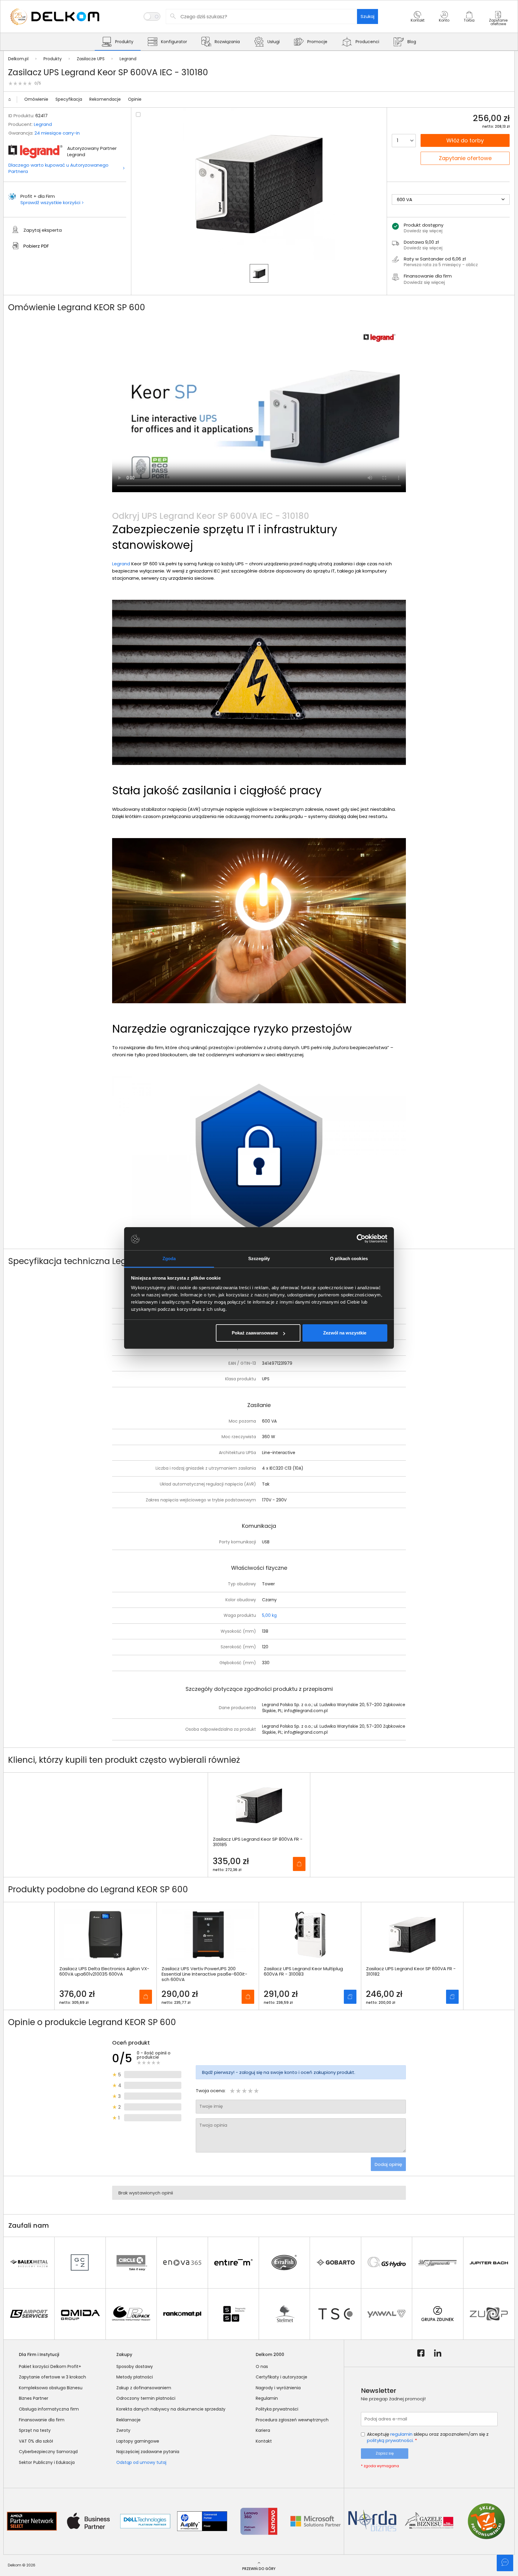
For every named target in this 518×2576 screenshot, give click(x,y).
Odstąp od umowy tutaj (141, 2462)
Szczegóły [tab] (259, 1258)
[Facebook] (421, 2353)
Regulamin (267, 2398)
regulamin (401, 2434)
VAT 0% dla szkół (36, 2441)
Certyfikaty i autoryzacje (281, 2377)
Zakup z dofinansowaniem (144, 2388)
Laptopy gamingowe (138, 2441)
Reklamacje (128, 2420)
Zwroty (123, 2430)
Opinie (135, 99)
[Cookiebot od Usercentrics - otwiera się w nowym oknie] (361, 1239)
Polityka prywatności (277, 2409)
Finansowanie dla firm (42, 2420)
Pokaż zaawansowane (255, 1333)
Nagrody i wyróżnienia (278, 2388)
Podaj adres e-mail (386, 2419)
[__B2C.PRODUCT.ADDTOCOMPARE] (138, 115)
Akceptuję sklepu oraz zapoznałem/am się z (428, 2437)
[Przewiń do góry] (12, 100)
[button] (418, 22)
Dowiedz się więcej (424, 282)
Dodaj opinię (388, 2164)
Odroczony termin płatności (146, 2398)
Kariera (263, 2430)
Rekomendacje (105, 99)
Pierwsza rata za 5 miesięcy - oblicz (441, 265)
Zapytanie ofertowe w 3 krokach (52, 2377)
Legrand (43, 124)
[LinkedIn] (438, 2353)
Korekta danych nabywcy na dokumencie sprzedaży (171, 2409)
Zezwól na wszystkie (345, 1333)
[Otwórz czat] (505, 2563)
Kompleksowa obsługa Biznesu (51, 2388)
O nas (262, 2366)
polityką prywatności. (390, 2440)
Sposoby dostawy (135, 2366)
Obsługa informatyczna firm (49, 2409)
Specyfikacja (69, 99)
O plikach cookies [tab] (349, 1258)
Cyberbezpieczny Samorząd (48, 2452)
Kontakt (264, 2441)
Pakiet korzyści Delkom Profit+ (50, 2366)
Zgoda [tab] (169, 1258)
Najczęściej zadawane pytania (148, 2452)
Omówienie (36, 99)
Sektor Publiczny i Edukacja (47, 2462)
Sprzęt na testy (35, 2430)
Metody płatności (135, 2377)
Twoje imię (211, 2106)
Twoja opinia (213, 2125)
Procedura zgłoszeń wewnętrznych (292, 2420)
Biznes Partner (34, 2398)
